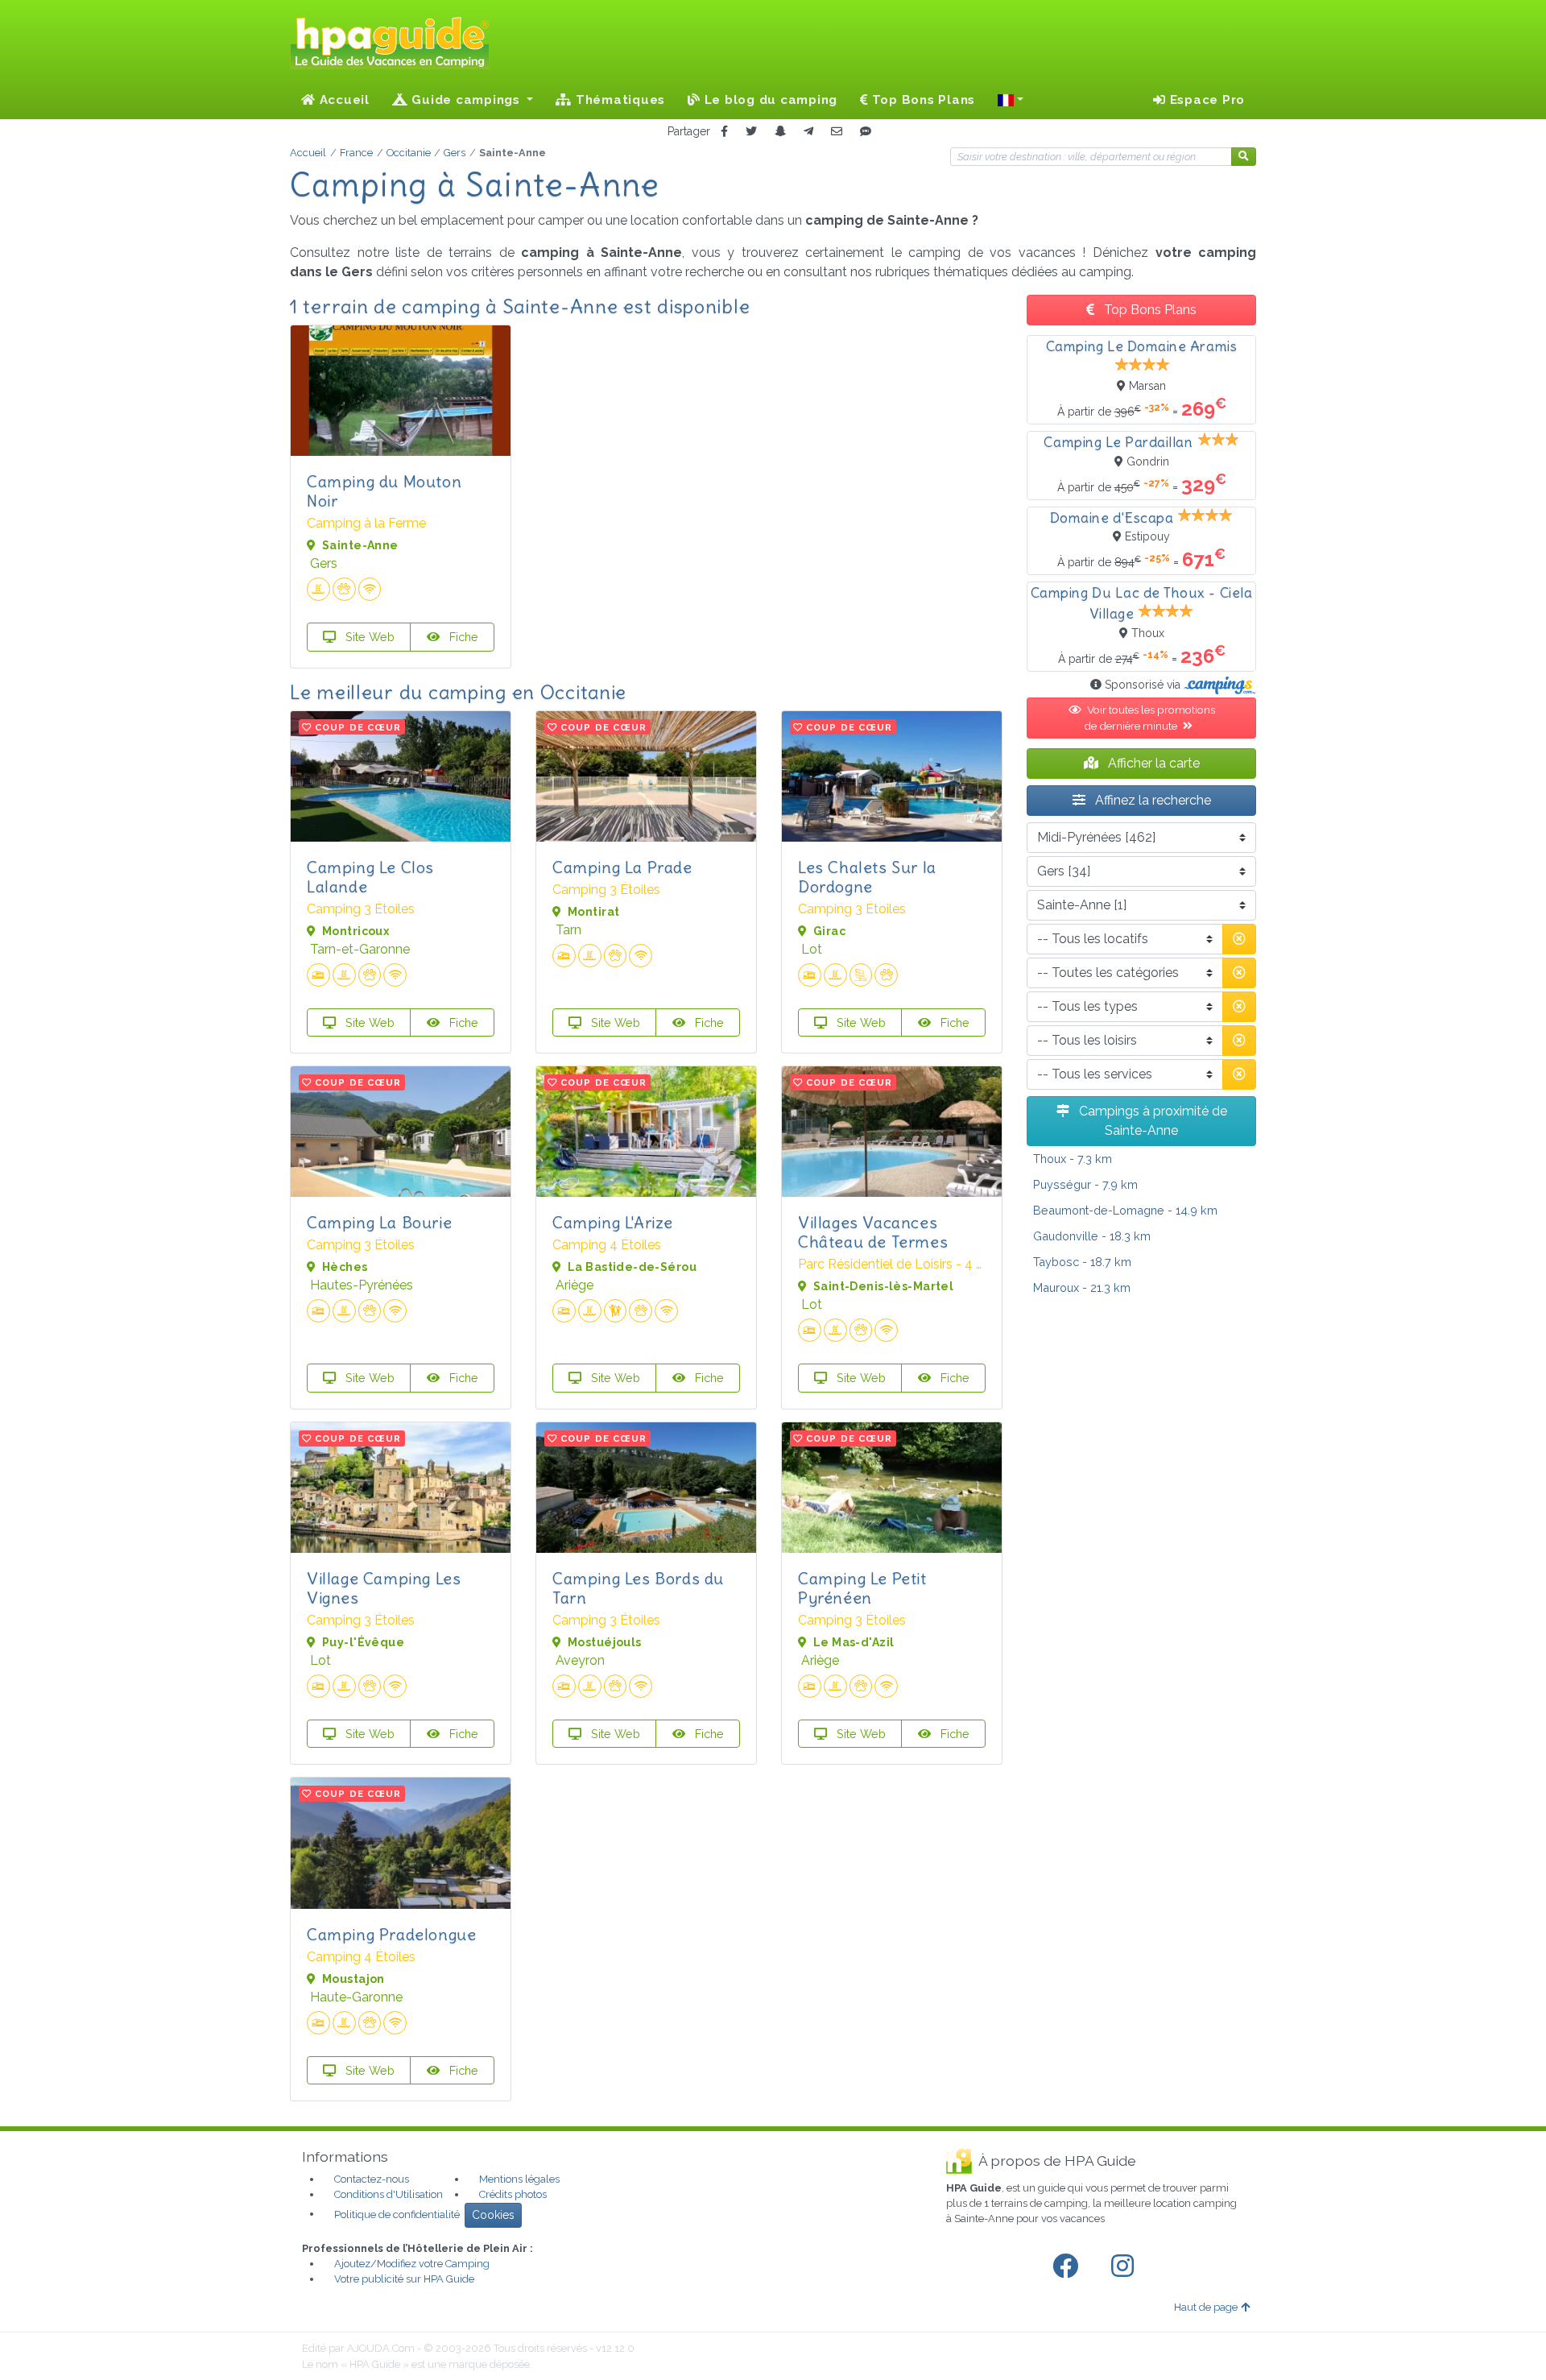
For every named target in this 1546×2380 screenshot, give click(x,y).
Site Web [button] (368, 637)
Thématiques (618, 100)
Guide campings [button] (466, 100)
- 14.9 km (1125, 1210)
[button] (1011, 100)
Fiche (462, 637)
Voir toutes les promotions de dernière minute (1149, 718)
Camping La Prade (622, 867)
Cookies (493, 2215)
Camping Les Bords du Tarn (638, 1588)
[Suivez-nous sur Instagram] (1126, 2266)
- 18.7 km (1082, 1262)
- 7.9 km (1085, 1184)
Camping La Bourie (379, 1222)
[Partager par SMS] (866, 132)
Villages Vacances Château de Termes (873, 1232)
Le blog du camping (769, 100)
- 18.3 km (1092, 1236)
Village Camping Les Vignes (384, 1588)
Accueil (343, 100)
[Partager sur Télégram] (808, 132)
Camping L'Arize (613, 1222)
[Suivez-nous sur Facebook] (1069, 2266)
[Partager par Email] (837, 132)
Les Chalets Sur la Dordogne (867, 877)
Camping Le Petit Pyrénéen (862, 1588)
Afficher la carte (1152, 763)
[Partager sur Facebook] (724, 132)
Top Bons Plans (922, 100)
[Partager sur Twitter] (751, 132)
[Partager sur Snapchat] (780, 132)
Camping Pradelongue (391, 1934)
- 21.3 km (1082, 1287)
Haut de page (1206, 2307)
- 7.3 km (1073, 1159)
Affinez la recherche (1151, 800)
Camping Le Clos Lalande (370, 877)
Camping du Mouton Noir (384, 491)
